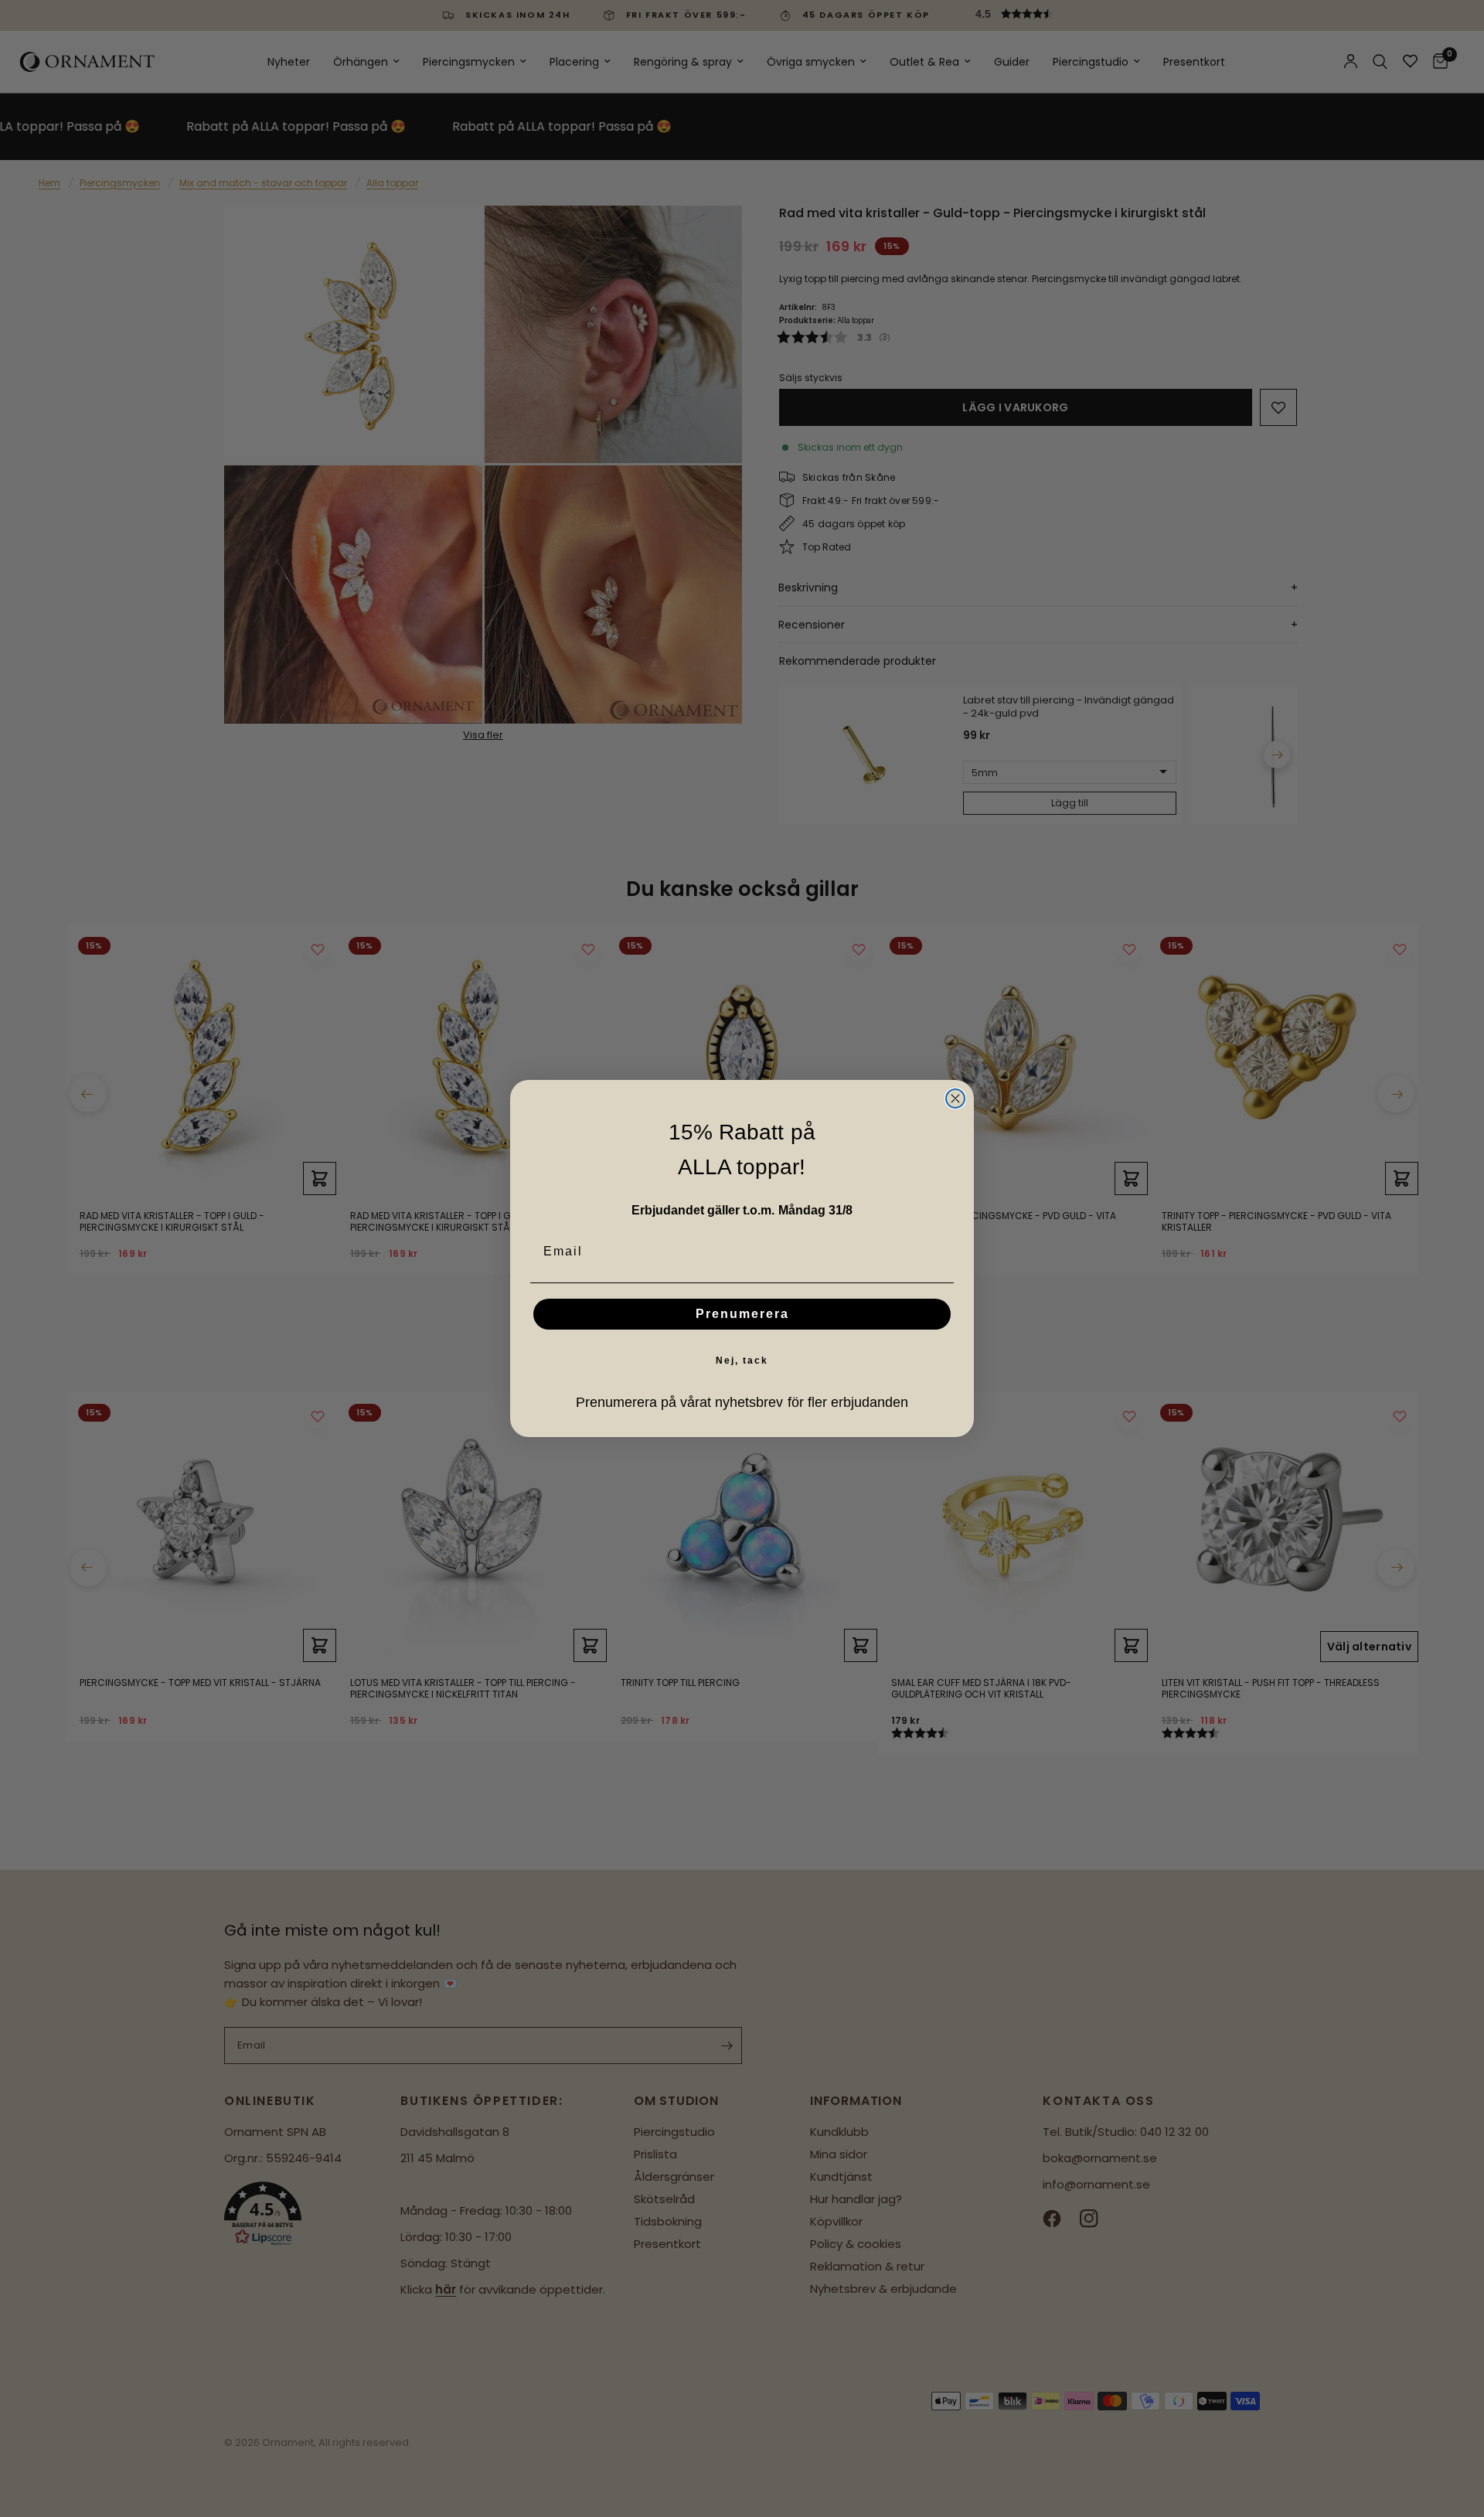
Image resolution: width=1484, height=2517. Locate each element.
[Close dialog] (955, 1098)
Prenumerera (742, 1314)
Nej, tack (742, 1361)
